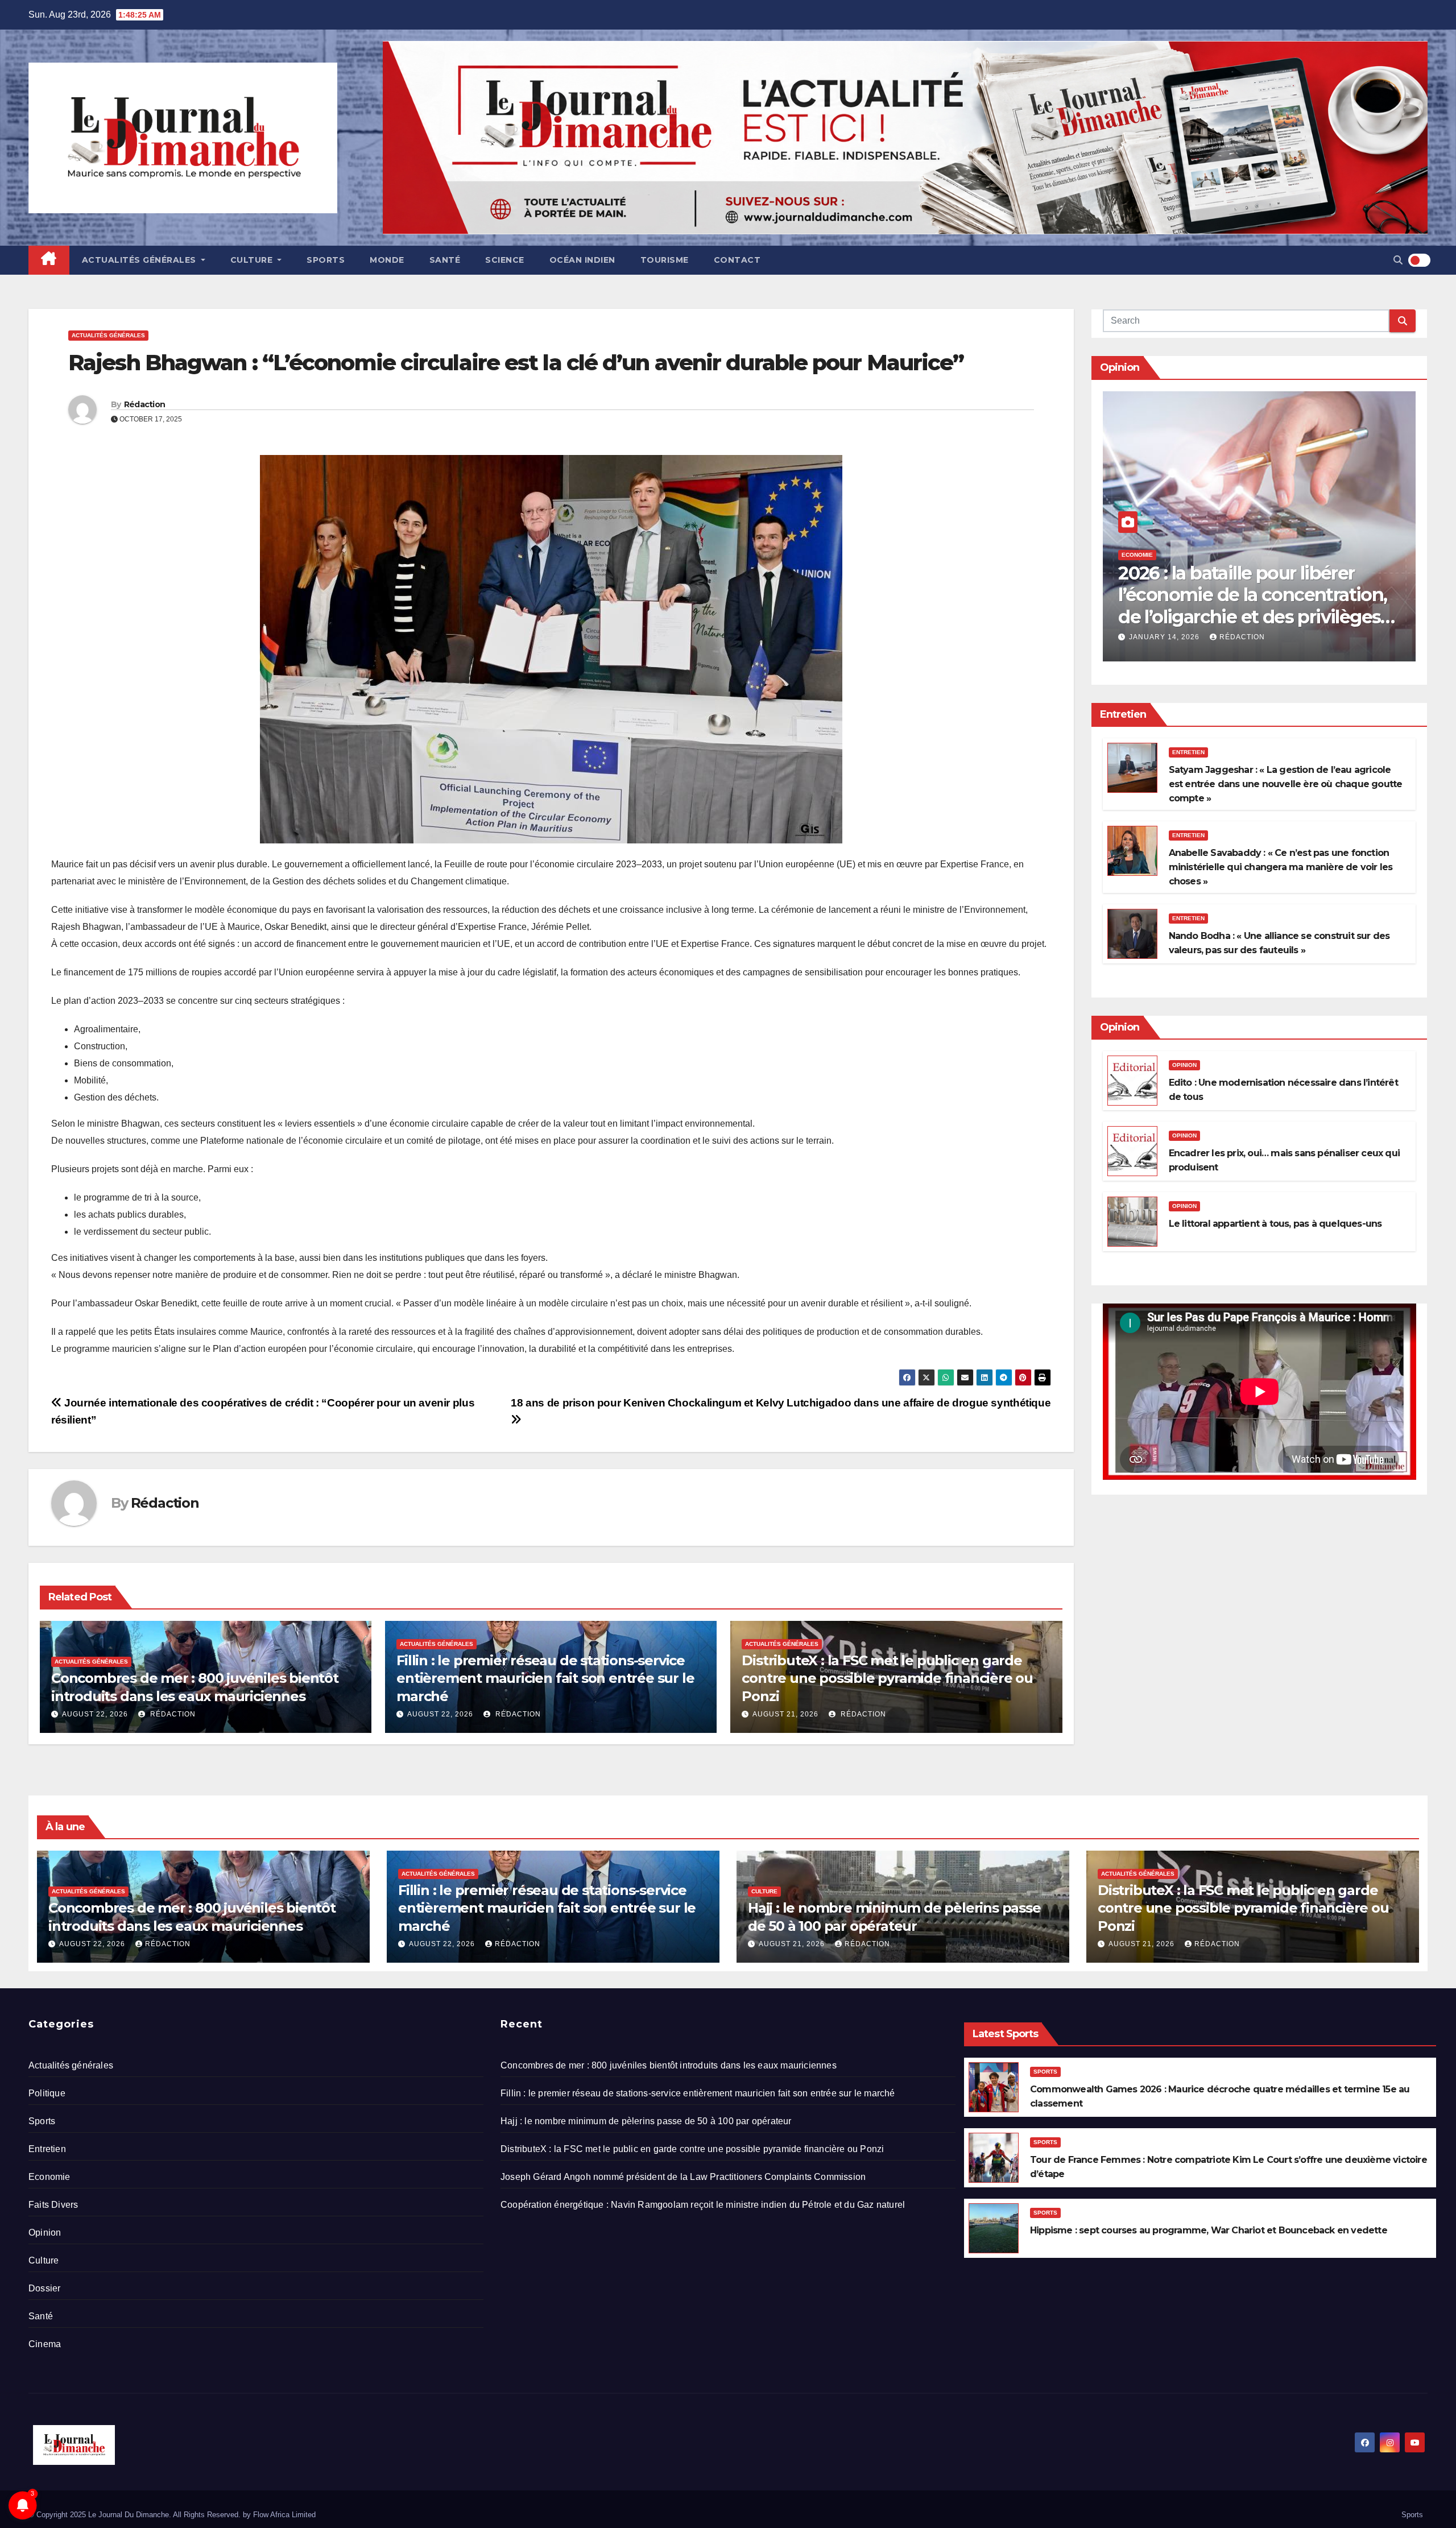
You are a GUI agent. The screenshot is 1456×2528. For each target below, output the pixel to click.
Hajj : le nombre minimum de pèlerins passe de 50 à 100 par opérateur (646, 2121)
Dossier (44, 2288)
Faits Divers (53, 2205)
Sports (326, 260)
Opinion (1184, 1065)
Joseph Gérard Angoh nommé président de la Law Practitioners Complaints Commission (683, 2177)
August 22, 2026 (95, 1714)
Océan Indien (582, 260)
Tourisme (665, 260)
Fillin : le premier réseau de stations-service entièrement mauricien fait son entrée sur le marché (545, 1678)
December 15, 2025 (1169, 637)
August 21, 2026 (785, 1714)
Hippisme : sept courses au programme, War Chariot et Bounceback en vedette (1209, 2230)
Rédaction (145, 404)
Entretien (1188, 752)
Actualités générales (140, 260)
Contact (737, 260)
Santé (445, 260)
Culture (253, 260)
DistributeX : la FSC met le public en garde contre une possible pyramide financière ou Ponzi (887, 1678)
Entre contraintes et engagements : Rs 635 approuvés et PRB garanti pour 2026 (1250, 606)
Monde (387, 260)
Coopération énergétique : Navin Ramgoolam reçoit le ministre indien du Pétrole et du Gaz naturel (703, 2205)
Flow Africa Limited (284, 2515)
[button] (1398, 260)
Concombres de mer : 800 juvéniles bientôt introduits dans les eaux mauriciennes (669, 2065)
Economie (1137, 555)
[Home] (49, 260)
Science (505, 260)
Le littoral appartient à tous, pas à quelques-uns (1275, 1224)
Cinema (45, 2344)
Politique (47, 2093)
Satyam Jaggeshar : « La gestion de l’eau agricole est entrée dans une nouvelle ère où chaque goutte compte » (1286, 784)
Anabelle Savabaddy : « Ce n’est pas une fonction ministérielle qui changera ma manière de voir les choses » (1281, 867)
